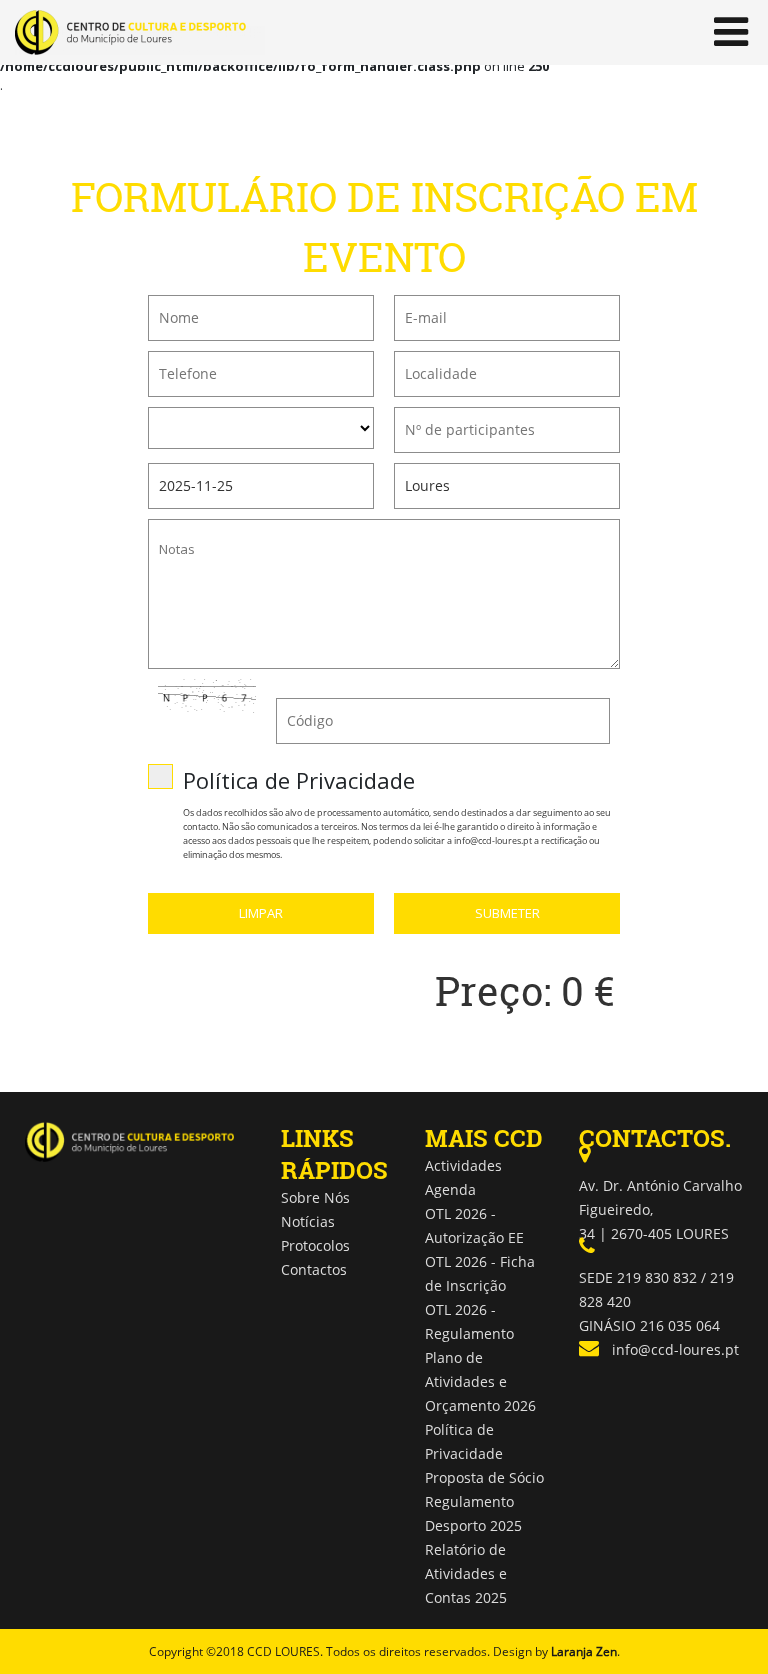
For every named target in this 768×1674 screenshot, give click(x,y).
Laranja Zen (584, 1651)
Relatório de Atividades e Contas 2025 (466, 1573)
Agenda (450, 1189)
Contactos (314, 1269)
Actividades (463, 1165)
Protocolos (315, 1245)
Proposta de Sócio (484, 1477)
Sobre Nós (315, 1197)
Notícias (308, 1221)
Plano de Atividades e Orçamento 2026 (480, 1381)
